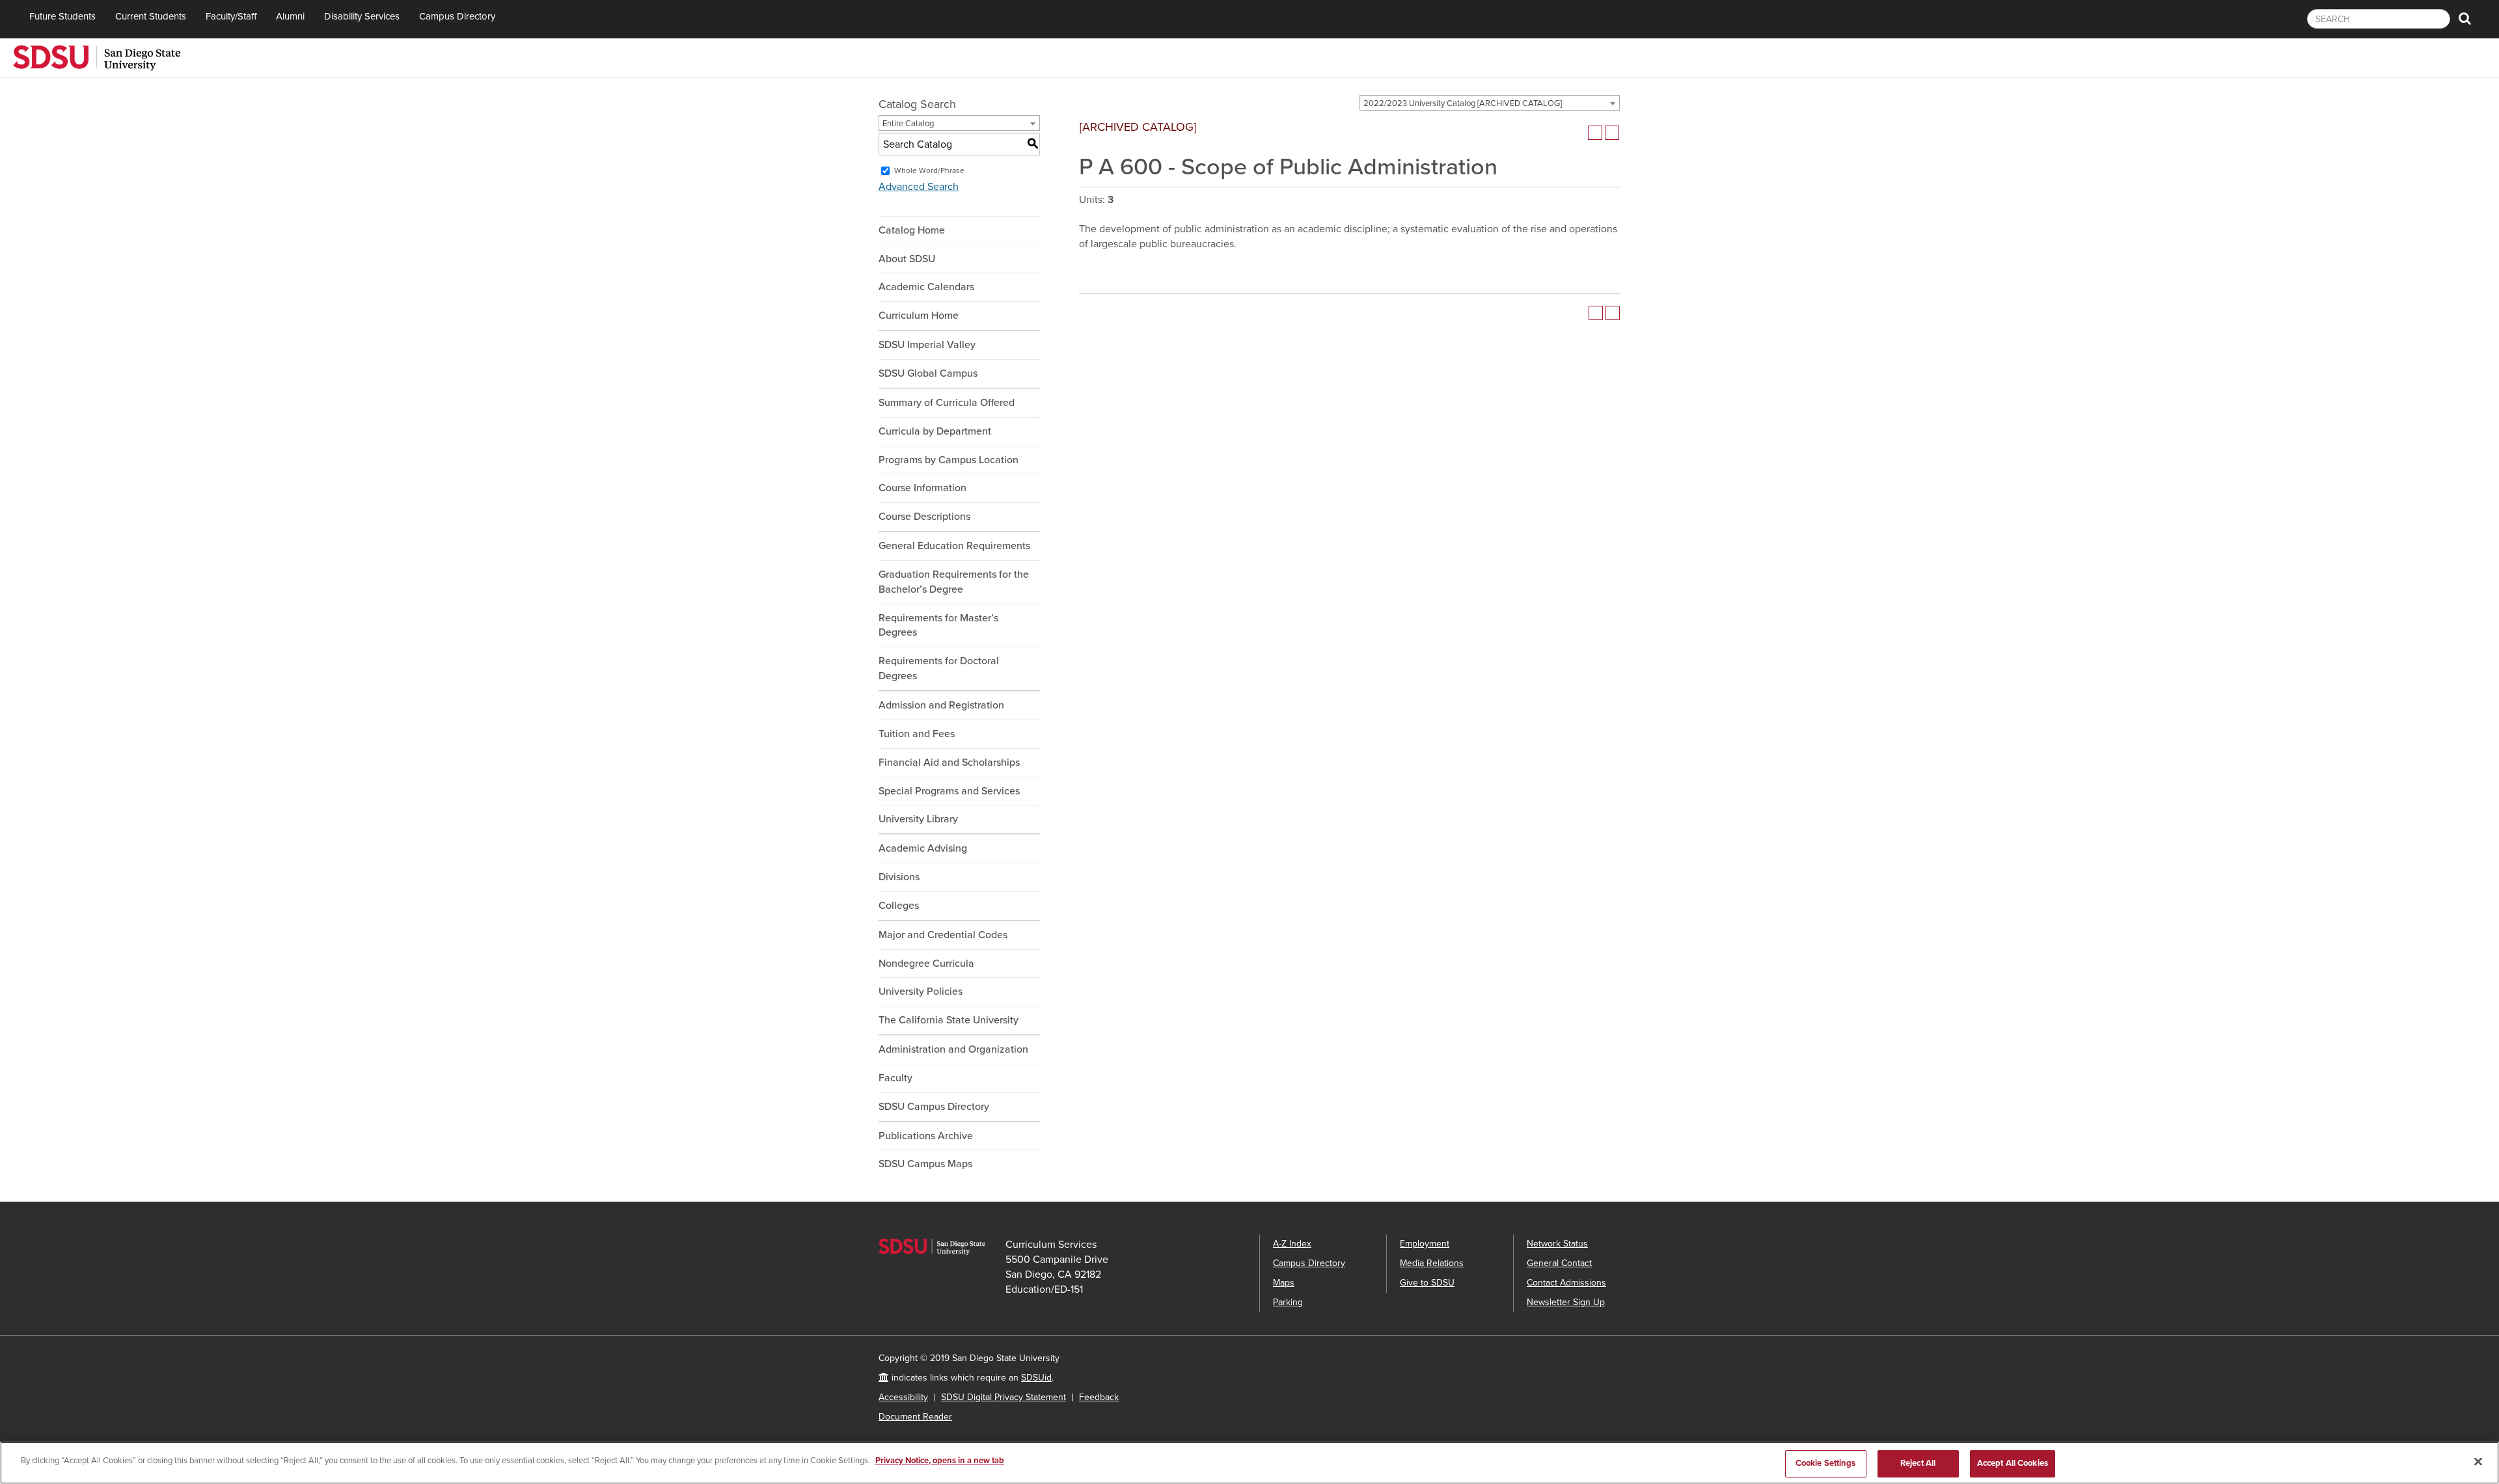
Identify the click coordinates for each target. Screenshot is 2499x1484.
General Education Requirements (954, 546)
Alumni (290, 16)
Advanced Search (919, 187)
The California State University (949, 1020)
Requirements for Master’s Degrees (938, 626)
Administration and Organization (953, 1049)
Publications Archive (926, 1136)
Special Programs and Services (949, 791)
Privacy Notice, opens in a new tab (940, 1461)
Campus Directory (457, 16)
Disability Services (362, 16)
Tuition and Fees (917, 734)
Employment (1425, 1244)
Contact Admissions (1566, 1283)
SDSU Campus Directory (934, 1107)
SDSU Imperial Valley (927, 345)
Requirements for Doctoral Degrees (939, 668)
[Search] (2465, 19)
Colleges (899, 906)
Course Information (922, 488)
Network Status (1557, 1244)
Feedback (1099, 1397)
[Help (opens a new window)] (1612, 133)
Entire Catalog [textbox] (908, 124)
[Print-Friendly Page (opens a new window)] (1595, 133)
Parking (1288, 1302)
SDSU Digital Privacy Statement (1004, 1397)
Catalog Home (912, 230)
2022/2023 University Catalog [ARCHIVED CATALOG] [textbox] (1463, 103)
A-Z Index (1292, 1244)
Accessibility (903, 1397)
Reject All (1918, 1463)
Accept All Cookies (2013, 1463)
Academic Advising (923, 848)
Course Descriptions (924, 517)
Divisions (899, 877)
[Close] (2478, 1461)
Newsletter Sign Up (1566, 1302)
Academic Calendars (926, 287)
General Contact (1559, 1263)
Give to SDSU (1427, 1283)
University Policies (921, 992)
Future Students (62, 16)
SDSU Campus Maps (925, 1164)
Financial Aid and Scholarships (949, 762)
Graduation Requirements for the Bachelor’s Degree (954, 582)
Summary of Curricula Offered (947, 403)
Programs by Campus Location (949, 460)
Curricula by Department (935, 431)
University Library (918, 819)
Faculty (895, 1078)
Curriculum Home (919, 316)
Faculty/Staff (231, 16)
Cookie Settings (1826, 1463)
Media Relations (1432, 1263)
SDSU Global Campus (928, 373)
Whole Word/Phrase (929, 170)
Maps (1284, 1283)
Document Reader (915, 1417)
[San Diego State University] (97, 57)
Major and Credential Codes (943, 935)
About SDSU (907, 259)
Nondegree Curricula (926, 964)
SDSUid (1036, 1378)
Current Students (151, 16)
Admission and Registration (941, 705)
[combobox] (1490, 103)
